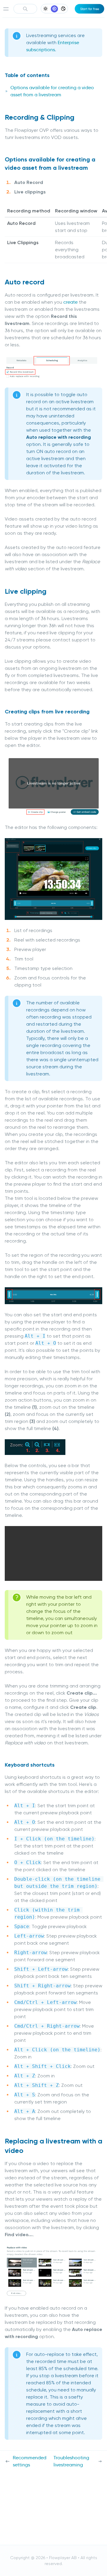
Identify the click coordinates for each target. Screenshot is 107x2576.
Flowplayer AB (63, 2558)
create (70, 302)
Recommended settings (30, 2461)
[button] (51, 1551)
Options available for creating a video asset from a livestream (52, 91)
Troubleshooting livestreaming (71, 2461)
